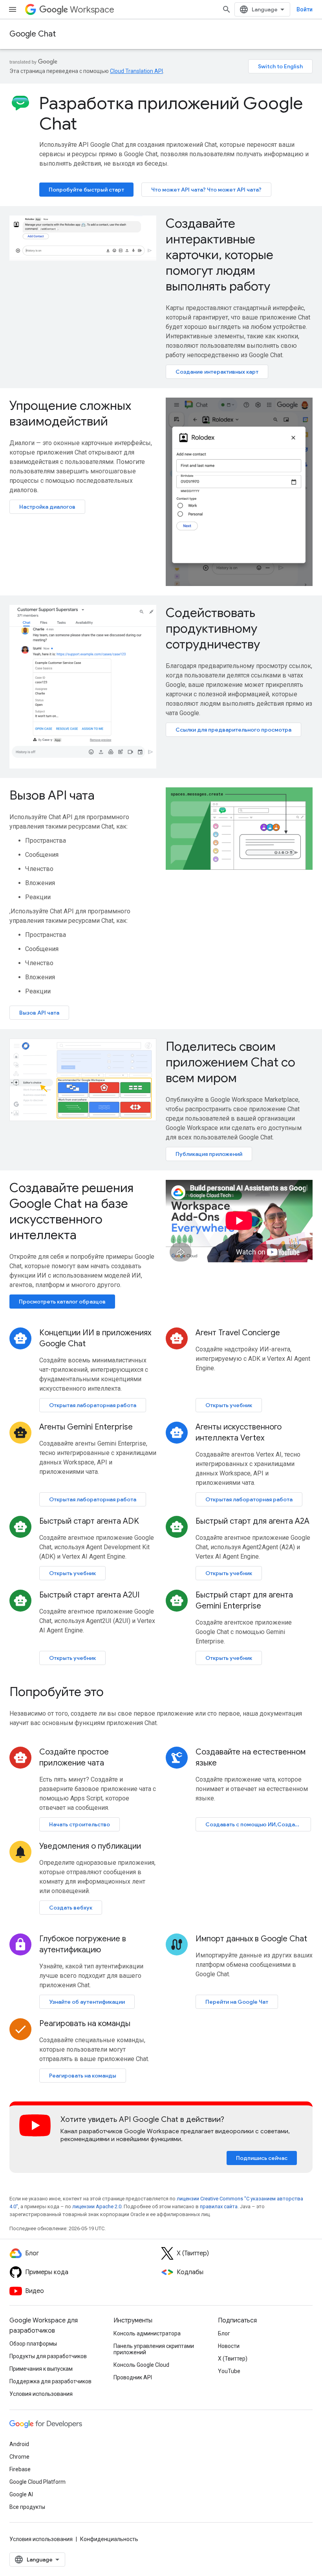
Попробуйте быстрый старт (86, 190)
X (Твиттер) (233, 2359)
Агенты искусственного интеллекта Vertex (239, 1432)
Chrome (19, 2457)
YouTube (229, 2371)
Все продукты (27, 2507)
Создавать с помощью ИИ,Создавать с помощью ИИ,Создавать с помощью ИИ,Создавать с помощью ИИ (258, 1824)
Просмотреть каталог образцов (62, 1302)
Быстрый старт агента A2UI (89, 1595)
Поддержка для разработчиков (50, 2381)
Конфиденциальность (109, 2539)
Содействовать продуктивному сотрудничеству (213, 628)
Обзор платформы (33, 2344)
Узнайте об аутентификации (87, 2002)
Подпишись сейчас (262, 2158)
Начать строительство (80, 1824)
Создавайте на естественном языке (251, 1757)
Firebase (20, 2469)
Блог (224, 2333)
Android (19, 2444)
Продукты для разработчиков (48, 2356)
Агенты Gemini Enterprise (86, 1427)
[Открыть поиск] (227, 9)
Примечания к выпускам (41, 2369)
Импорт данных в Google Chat (251, 1939)
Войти (305, 9)
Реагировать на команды (85, 2024)
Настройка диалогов (47, 507)
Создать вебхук (71, 1908)
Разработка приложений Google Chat (171, 113)
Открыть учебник (229, 1405)
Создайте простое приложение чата (74, 1757)
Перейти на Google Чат (237, 2002)
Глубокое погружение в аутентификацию (83, 1944)
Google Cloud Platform (38, 2482)
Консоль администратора (147, 2333)
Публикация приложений (209, 1154)
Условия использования (41, 2394)
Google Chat (33, 34)
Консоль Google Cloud (141, 2365)
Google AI (21, 2494)
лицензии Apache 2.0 (97, 2206)
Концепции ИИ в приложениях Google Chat (95, 1338)
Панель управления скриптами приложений (154, 2349)
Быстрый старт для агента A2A (252, 1521)
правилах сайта (219, 2206)
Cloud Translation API (136, 71)
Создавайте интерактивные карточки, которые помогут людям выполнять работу (220, 255)
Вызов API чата (52, 795)
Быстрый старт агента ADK (89, 1521)
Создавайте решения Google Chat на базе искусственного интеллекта (71, 1211)
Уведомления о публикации (90, 1846)
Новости (229, 2346)
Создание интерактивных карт (217, 372)
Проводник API (133, 2377)
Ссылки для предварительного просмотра (233, 730)
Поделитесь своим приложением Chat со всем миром (231, 1062)
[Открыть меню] (13, 9)
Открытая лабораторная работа (93, 1405)
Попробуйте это (57, 1692)
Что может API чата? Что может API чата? (206, 190)
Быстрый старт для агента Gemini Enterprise (244, 1600)
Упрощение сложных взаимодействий (70, 413)
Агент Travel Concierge (238, 1333)
